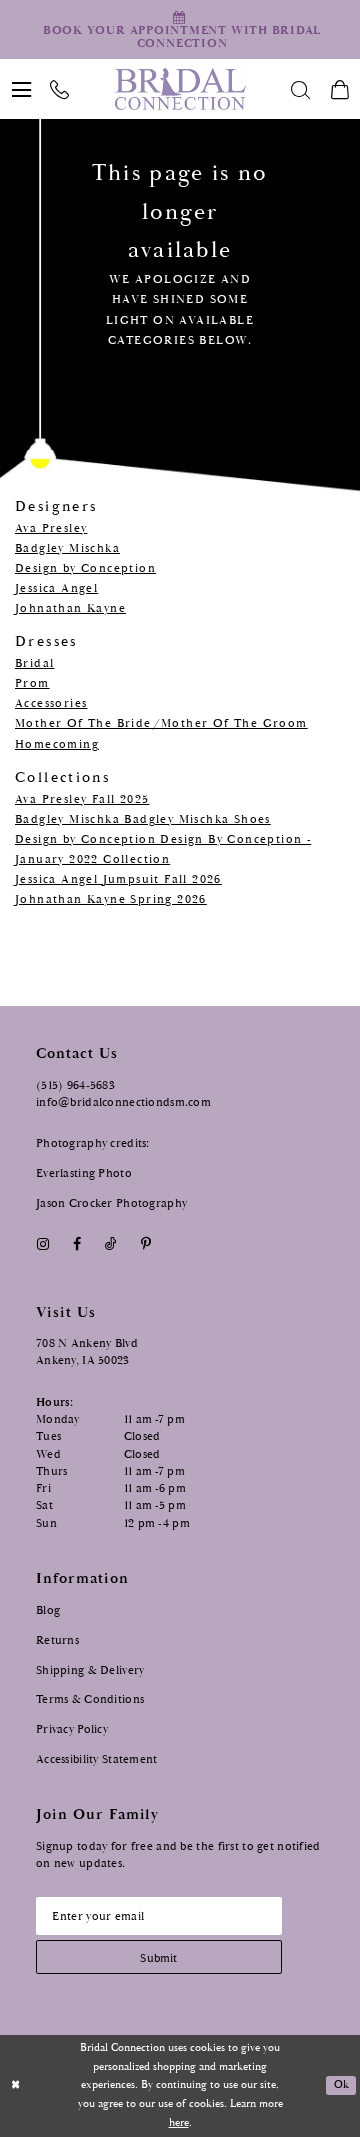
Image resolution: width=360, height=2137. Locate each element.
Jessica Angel (56, 588)
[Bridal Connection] (180, 89)
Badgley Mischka (67, 548)
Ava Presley (51, 528)
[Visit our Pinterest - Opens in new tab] (146, 1245)
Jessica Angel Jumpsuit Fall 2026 (118, 879)
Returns (57, 1640)
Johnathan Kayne (70, 608)
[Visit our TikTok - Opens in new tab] (110, 1245)
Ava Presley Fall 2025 (82, 799)
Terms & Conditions (90, 1699)
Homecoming (57, 744)
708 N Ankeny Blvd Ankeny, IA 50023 (87, 1351)
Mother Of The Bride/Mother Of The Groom (161, 723)
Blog (48, 1610)
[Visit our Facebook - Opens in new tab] (76, 1245)
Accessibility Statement (97, 1759)
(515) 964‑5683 (75, 1085)
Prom (32, 683)
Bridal (34, 663)
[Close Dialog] (16, 2086)
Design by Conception (85, 568)
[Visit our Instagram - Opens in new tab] (42, 1245)
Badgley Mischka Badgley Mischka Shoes (143, 819)
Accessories (51, 703)
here (179, 2123)
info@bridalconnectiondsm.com (123, 1102)
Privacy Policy (72, 1729)
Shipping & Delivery (90, 1670)
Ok (341, 2085)
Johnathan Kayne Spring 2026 (111, 899)
